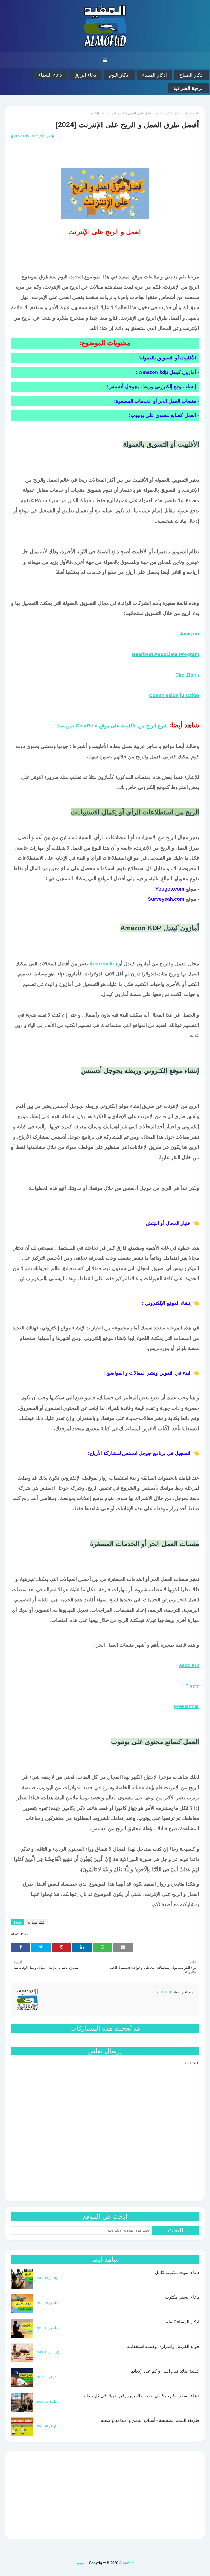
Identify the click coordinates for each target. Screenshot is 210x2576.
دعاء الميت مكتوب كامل (177, 2273)
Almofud (22, 136)
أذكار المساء (154, 75)
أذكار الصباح (192, 75)
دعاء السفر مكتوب (182, 2297)
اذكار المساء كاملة (183, 2322)
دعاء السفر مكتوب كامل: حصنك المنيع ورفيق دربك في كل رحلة (142, 2396)
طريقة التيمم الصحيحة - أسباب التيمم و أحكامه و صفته (150, 2420)
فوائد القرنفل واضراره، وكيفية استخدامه (163, 2346)
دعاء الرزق (85, 75)
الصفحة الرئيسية (188, 113)
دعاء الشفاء (50, 75)
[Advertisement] (105, 2495)
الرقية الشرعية (189, 88)
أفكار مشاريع (164, 113)
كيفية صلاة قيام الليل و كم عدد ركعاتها (165, 2371)
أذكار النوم (119, 75)
